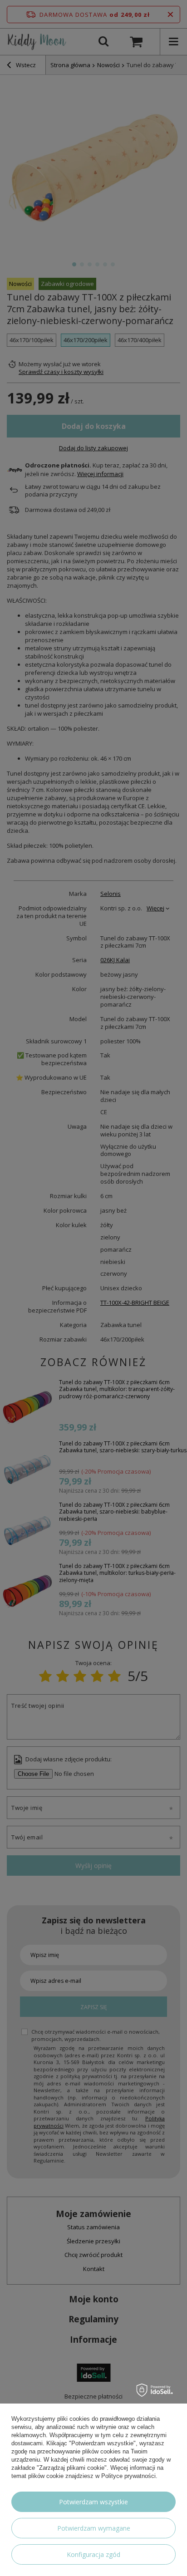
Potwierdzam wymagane (94, 2528)
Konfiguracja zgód (93, 2554)
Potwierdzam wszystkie (93, 2502)
